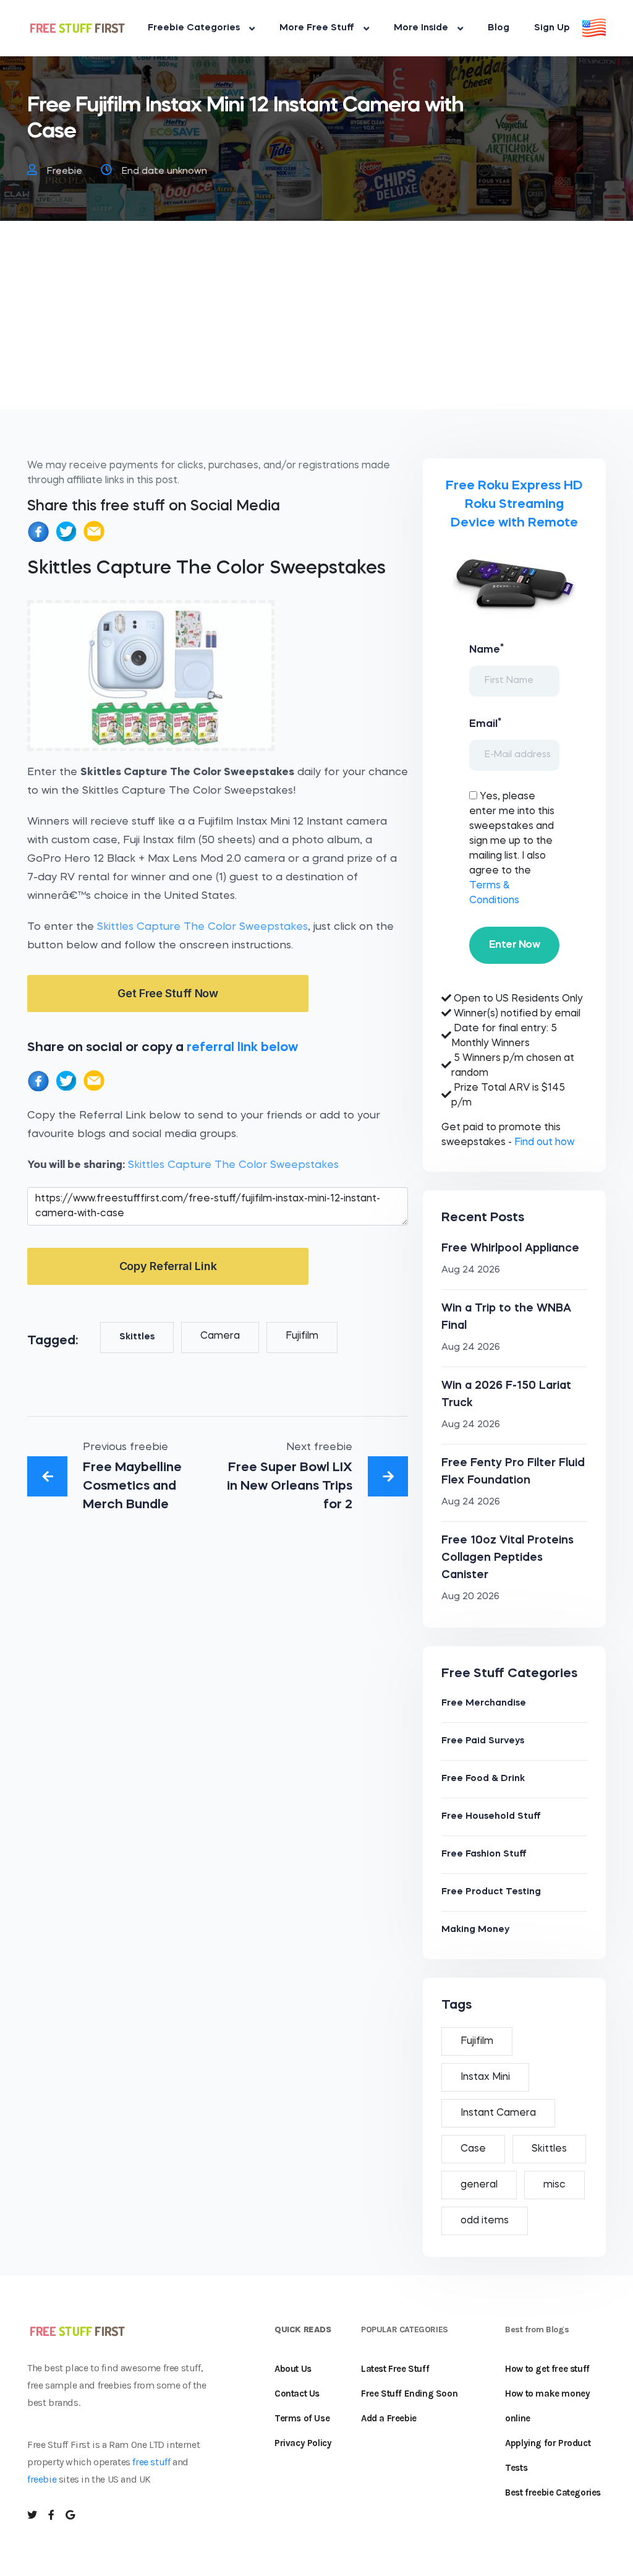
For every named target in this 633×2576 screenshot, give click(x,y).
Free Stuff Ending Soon (409, 2394)
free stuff (151, 2462)
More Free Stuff (317, 28)
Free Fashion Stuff (484, 1854)
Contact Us (297, 2394)
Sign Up (552, 28)
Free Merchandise (484, 1703)
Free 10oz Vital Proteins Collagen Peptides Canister (508, 1558)
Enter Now (514, 945)
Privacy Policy (303, 2443)
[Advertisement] (316, 322)
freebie (42, 2479)
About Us (293, 2369)
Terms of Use (302, 2418)
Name (486, 649)
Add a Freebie (389, 2418)
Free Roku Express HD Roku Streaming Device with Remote (514, 504)
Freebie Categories (194, 28)
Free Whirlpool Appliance (510, 1248)
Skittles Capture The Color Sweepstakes (202, 927)
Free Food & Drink (483, 1779)
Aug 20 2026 (470, 1597)
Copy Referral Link (168, 1266)
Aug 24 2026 (471, 1270)
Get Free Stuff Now (168, 993)
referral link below (242, 1048)
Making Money (475, 1930)
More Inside (421, 28)
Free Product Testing (491, 1892)
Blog (499, 28)
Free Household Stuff (491, 1817)
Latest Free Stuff (395, 2369)
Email (485, 723)
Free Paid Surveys (483, 1741)
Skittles (137, 1337)
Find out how (544, 1143)
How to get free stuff (547, 2369)
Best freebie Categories (553, 2492)
